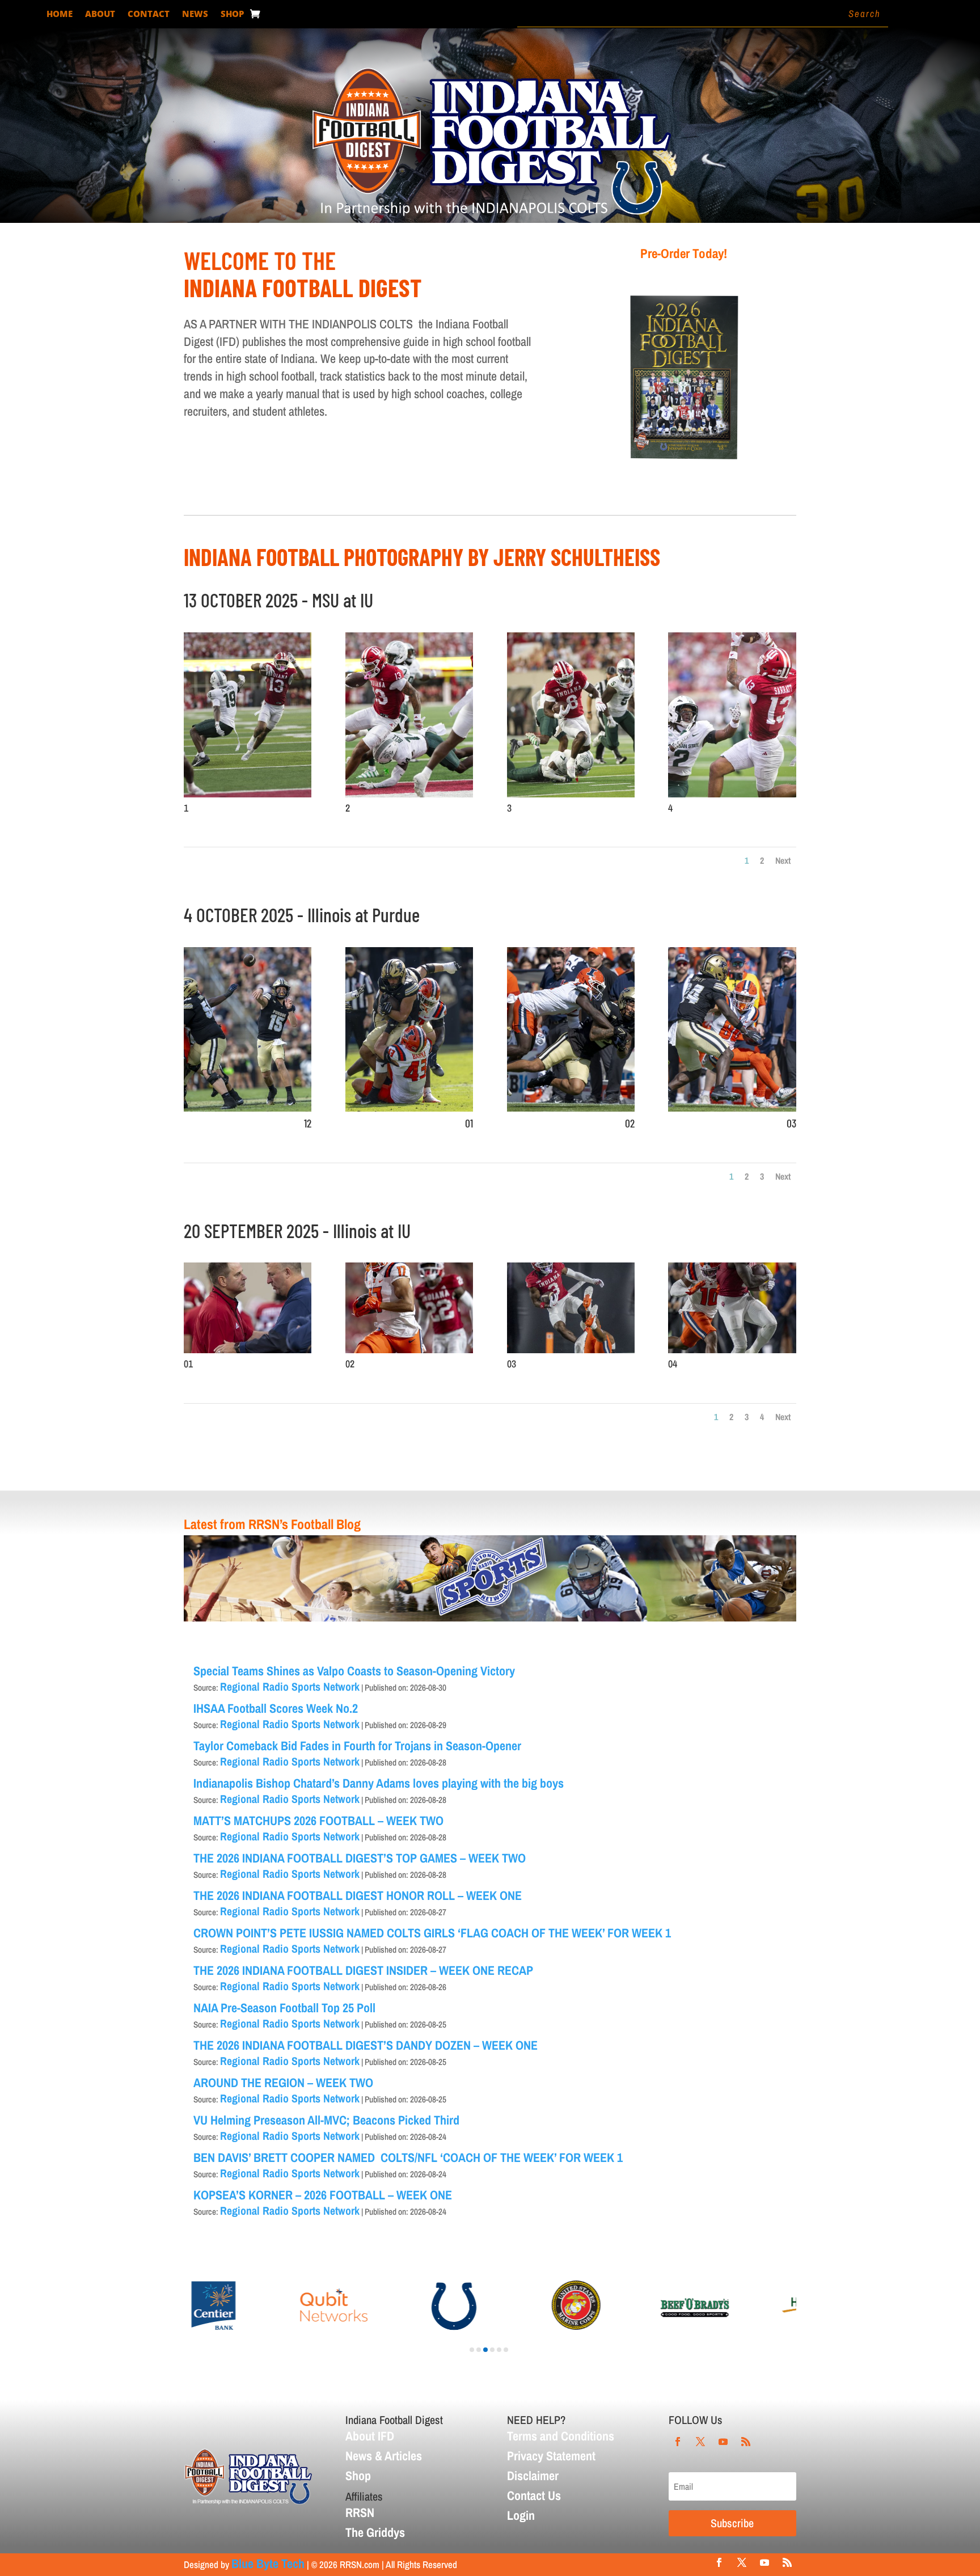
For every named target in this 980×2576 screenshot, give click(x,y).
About (100, 14)
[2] (409, 793)
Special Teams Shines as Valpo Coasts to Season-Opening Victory (354, 1671)
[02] (571, 1107)
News (195, 14)
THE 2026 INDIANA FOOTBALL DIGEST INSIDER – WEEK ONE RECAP (363, 1970)
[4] (732, 793)
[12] (248, 1107)
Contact (149, 14)
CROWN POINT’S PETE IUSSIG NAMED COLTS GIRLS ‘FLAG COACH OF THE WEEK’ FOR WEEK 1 (432, 1933)
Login (521, 2515)
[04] (732, 1349)
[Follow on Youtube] (723, 2442)
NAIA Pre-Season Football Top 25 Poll (284, 2008)
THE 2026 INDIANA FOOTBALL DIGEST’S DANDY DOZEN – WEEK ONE (366, 2045)
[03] (732, 1107)
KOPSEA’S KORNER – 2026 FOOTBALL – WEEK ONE (323, 2195)
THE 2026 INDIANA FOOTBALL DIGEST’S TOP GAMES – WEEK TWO (360, 1858)
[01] (409, 1107)
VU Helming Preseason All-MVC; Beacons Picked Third (326, 2120)
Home (60, 14)
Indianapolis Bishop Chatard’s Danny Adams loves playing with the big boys (379, 1783)
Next (783, 860)
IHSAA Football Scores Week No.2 (277, 1708)
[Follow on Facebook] (678, 2442)
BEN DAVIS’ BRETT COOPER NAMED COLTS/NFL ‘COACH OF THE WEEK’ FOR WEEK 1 (408, 2157)
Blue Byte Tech (268, 2564)
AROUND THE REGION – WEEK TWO (283, 2083)
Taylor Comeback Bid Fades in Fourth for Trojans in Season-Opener (357, 1746)
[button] (472, 2350)
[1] (248, 793)
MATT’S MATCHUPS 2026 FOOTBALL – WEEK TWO (318, 1821)
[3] (571, 793)
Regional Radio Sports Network (290, 1686)
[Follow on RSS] (746, 2442)
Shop (232, 14)
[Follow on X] (700, 2442)
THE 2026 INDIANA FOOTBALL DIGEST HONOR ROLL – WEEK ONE (358, 1895)
